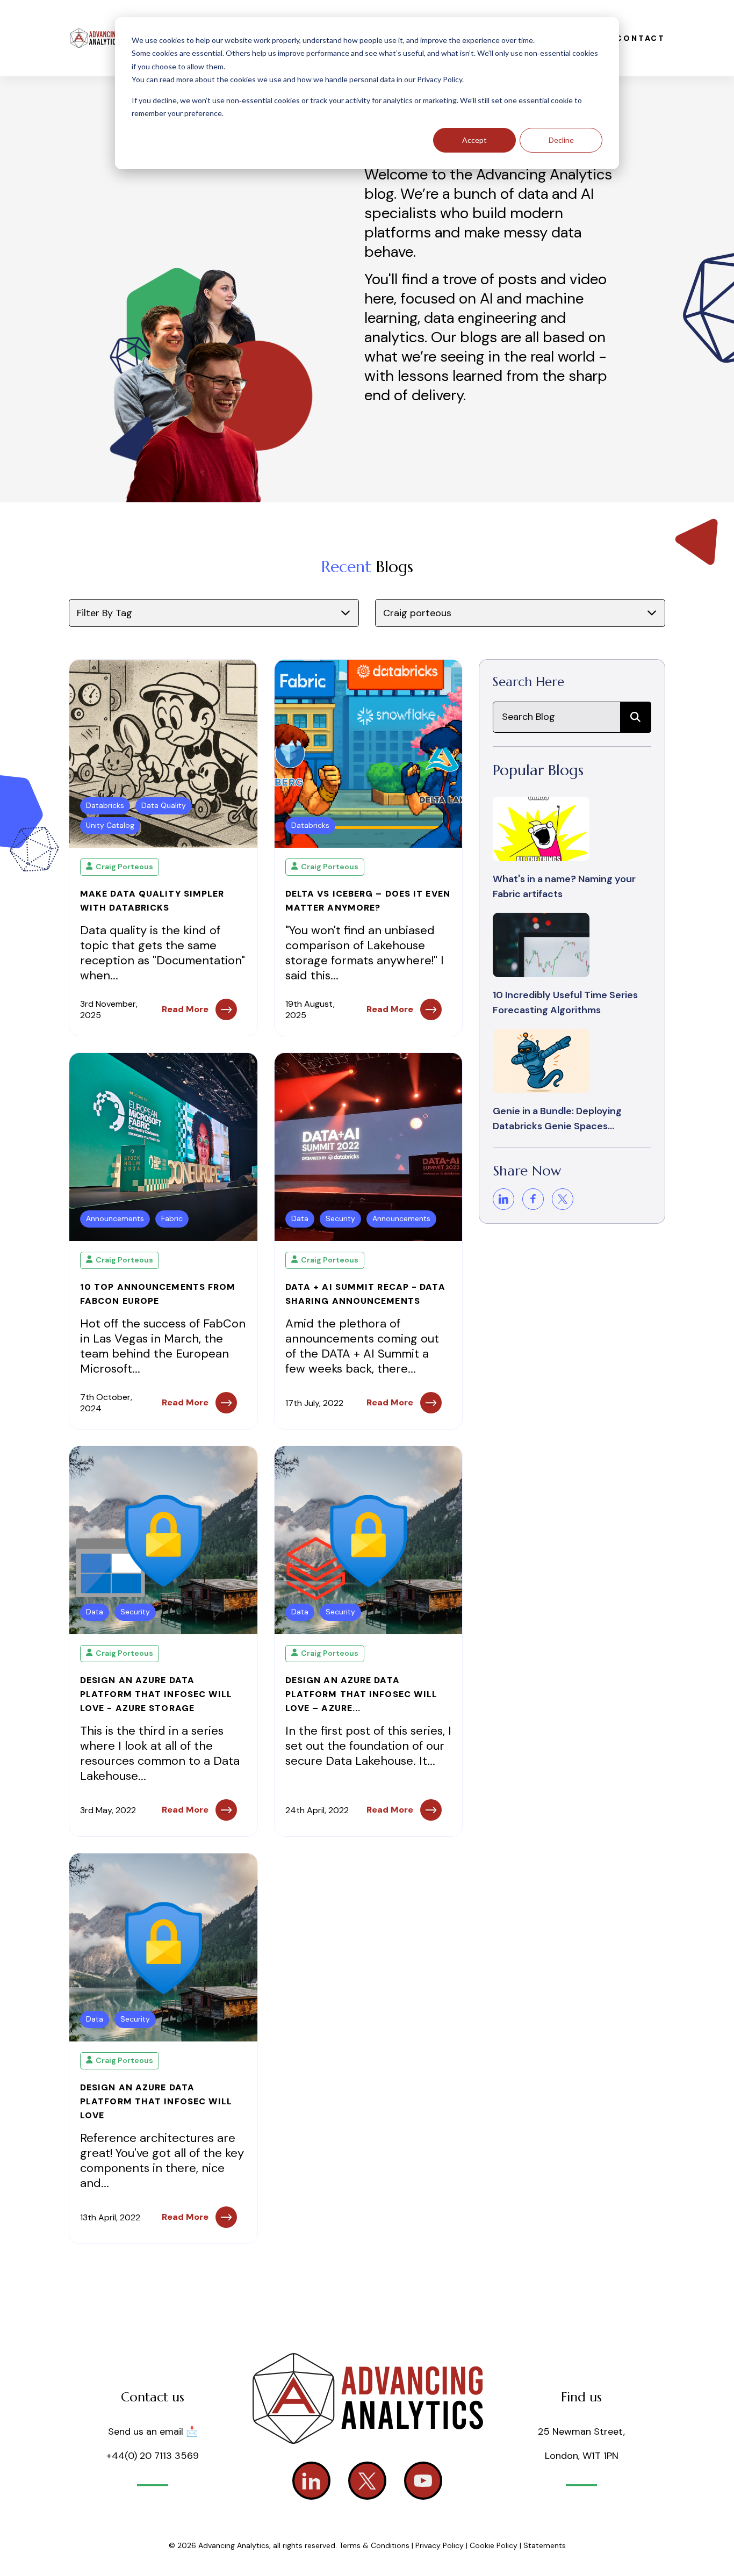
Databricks (105, 805)
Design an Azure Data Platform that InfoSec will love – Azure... (362, 1694)
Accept (474, 140)
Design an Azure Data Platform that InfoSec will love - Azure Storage (156, 1694)
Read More (185, 1009)
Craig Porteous (124, 867)
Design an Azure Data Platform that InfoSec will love (156, 2101)
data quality (164, 805)
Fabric (172, 1218)
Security (340, 1218)
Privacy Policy (441, 2545)
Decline (561, 140)
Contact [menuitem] (641, 38)
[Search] (636, 717)
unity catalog (110, 825)
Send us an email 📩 (153, 2431)
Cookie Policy (494, 2545)
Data (300, 1218)
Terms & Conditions (374, 2545)
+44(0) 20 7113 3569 (153, 2456)
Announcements (115, 1218)
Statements (545, 2545)
